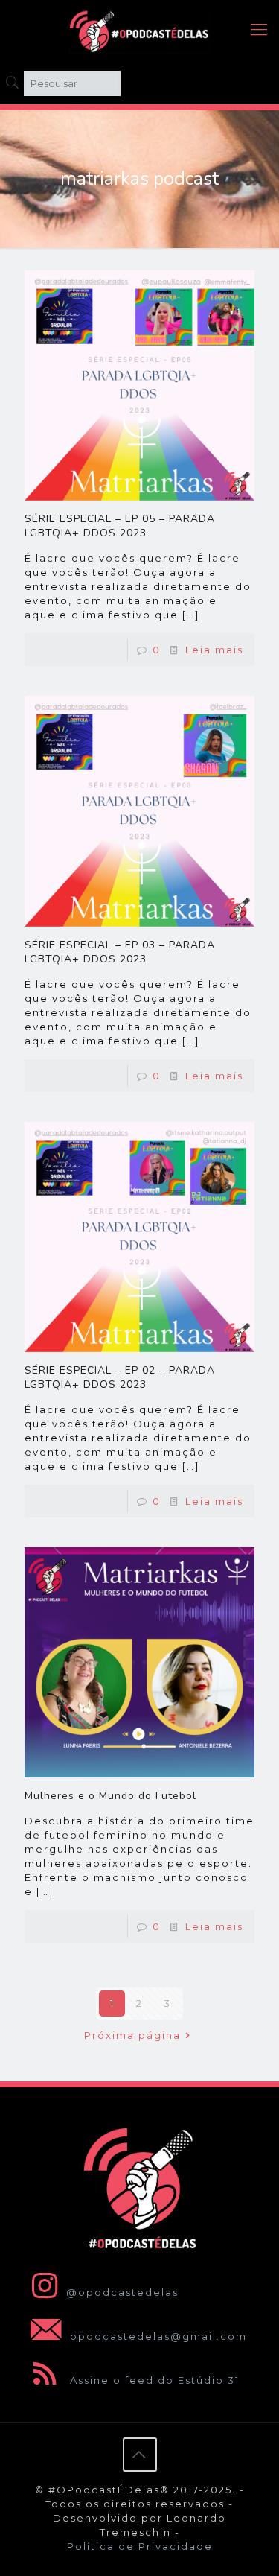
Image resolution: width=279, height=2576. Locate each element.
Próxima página (132, 2035)
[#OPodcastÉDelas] (139, 30)
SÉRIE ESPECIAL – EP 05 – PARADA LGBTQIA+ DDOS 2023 (120, 526)
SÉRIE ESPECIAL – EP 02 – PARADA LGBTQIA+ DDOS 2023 (120, 1377)
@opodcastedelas (122, 2292)
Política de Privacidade (140, 2546)
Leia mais (214, 650)
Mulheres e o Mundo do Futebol (110, 1796)
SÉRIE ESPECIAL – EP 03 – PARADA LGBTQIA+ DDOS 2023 (120, 952)
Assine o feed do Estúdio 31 (153, 2380)
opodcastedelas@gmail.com (157, 2336)
